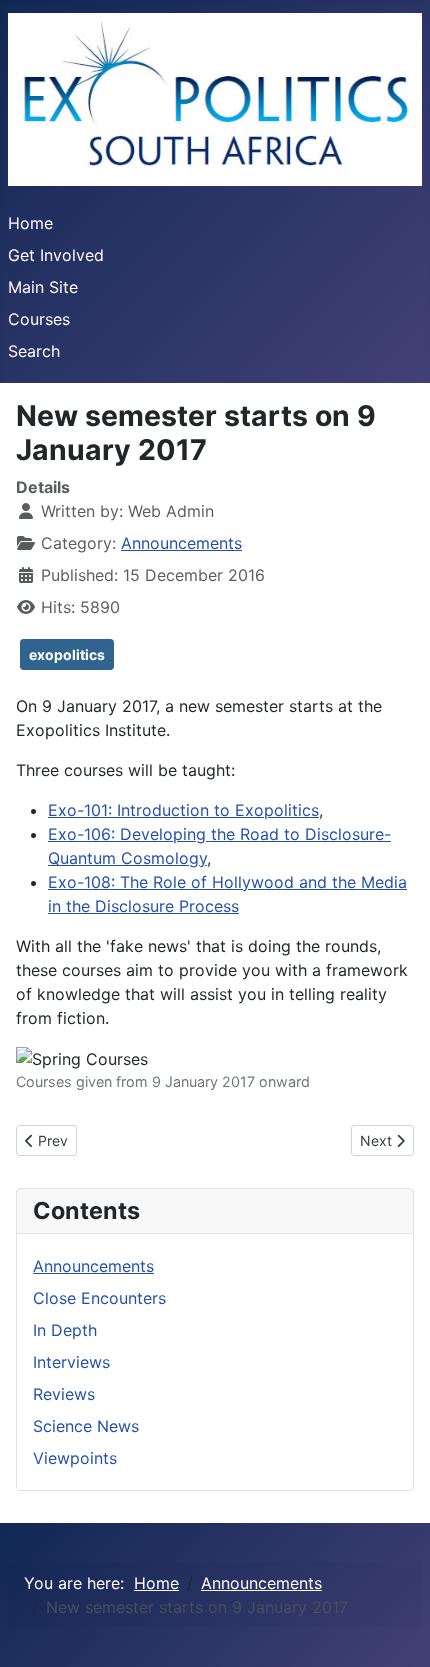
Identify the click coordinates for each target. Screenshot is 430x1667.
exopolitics (67, 654)
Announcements (181, 543)
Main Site (43, 287)
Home (30, 223)
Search (34, 351)
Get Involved (56, 255)
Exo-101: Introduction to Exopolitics (183, 810)
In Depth (65, 1330)
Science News (86, 1426)
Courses (39, 319)
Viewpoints (75, 1458)
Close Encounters (99, 1298)
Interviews (71, 1362)
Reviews (64, 1394)
